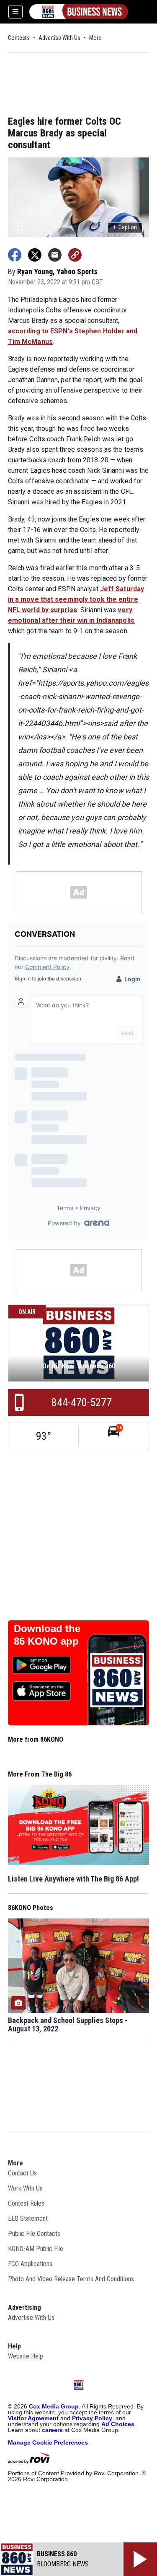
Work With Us (25, 2188)
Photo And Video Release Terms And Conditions (71, 2279)
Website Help (26, 2356)
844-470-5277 (82, 1402)
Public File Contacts (34, 2234)
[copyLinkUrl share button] (75, 255)
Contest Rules (26, 2203)
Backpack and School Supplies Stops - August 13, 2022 (68, 2025)
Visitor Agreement (33, 2418)
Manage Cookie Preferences (48, 2442)
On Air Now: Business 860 (79, 1366)
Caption (125, 227)
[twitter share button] (35, 255)
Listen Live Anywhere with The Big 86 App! (73, 1879)
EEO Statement (28, 2218)
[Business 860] (79, 12)
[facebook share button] (15, 255)
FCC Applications (30, 2264)
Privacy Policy (92, 2418)
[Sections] (15, 12)
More (95, 38)
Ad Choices (118, 2424)
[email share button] (55, 255)
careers (52, 2430)
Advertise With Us (59, 38)
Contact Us (22, 2173)
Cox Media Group (54, 2406)
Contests (19, 38)
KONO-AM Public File (36, 2249)
